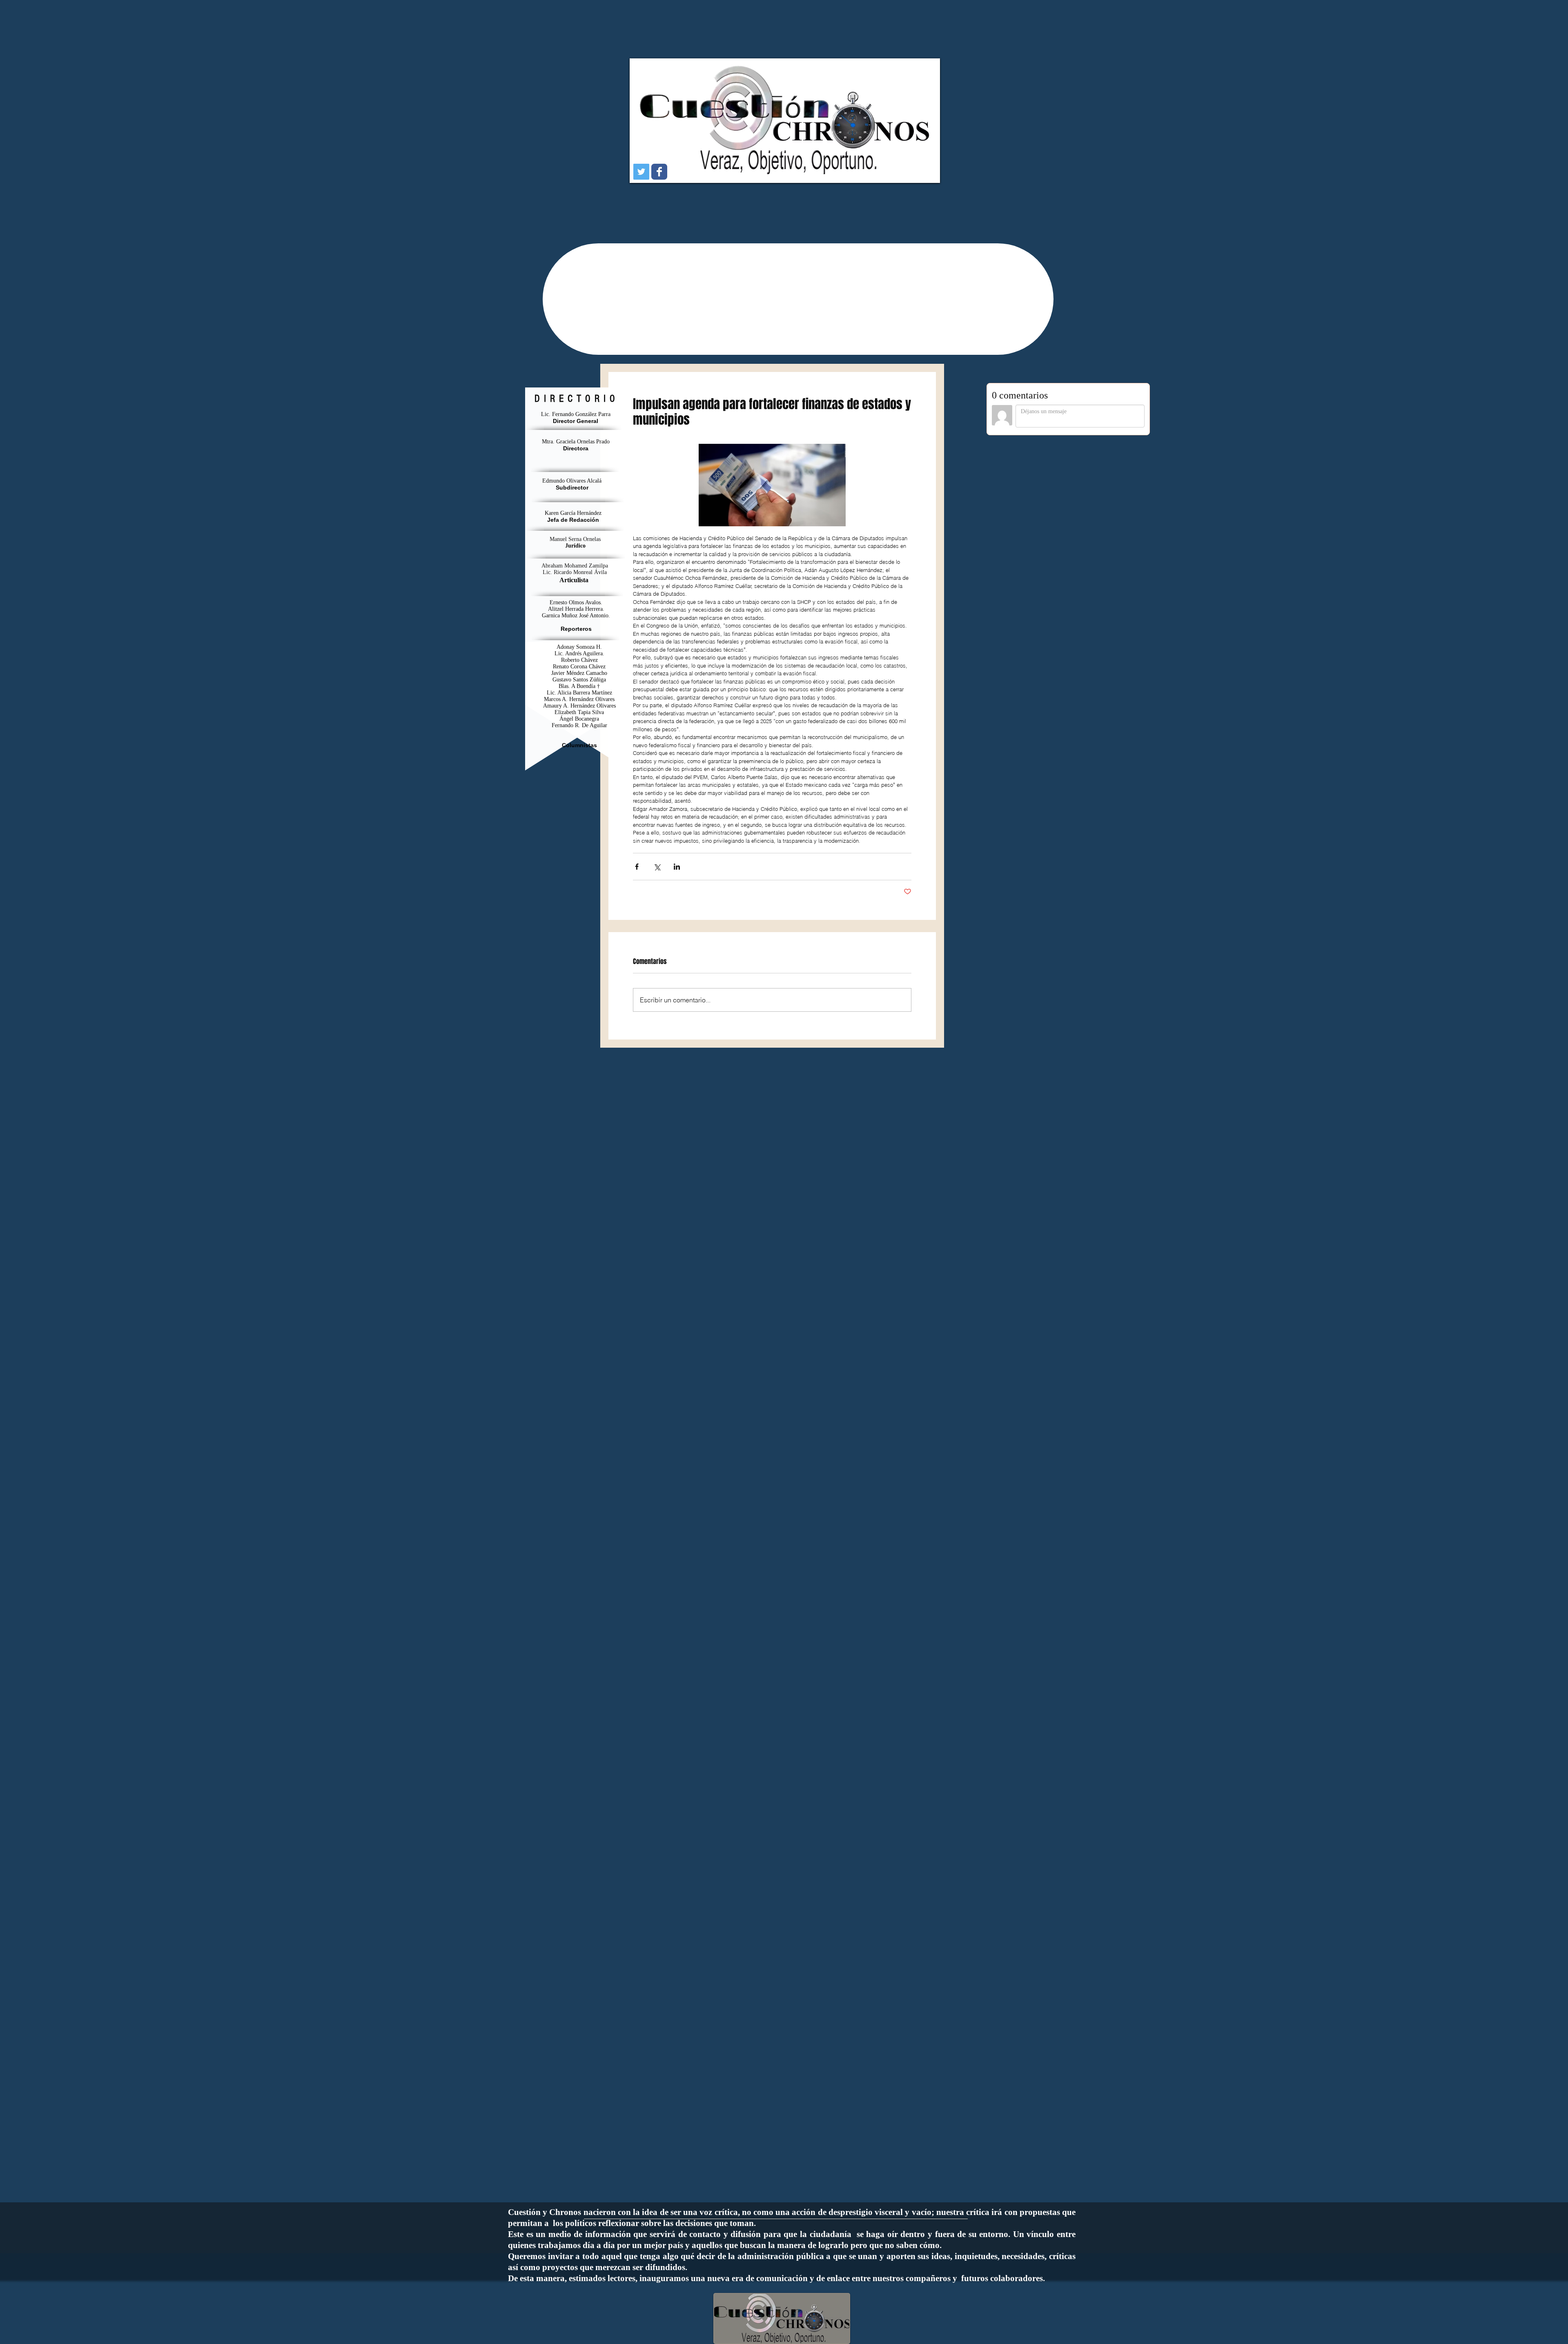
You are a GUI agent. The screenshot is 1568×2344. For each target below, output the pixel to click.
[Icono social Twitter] (641, 172)
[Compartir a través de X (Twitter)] (657, 867)
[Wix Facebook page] (659, 172)
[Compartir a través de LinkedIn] (677, 867)
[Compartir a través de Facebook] (637, 867)
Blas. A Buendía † (579, 686)
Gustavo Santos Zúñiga (579, 680)
